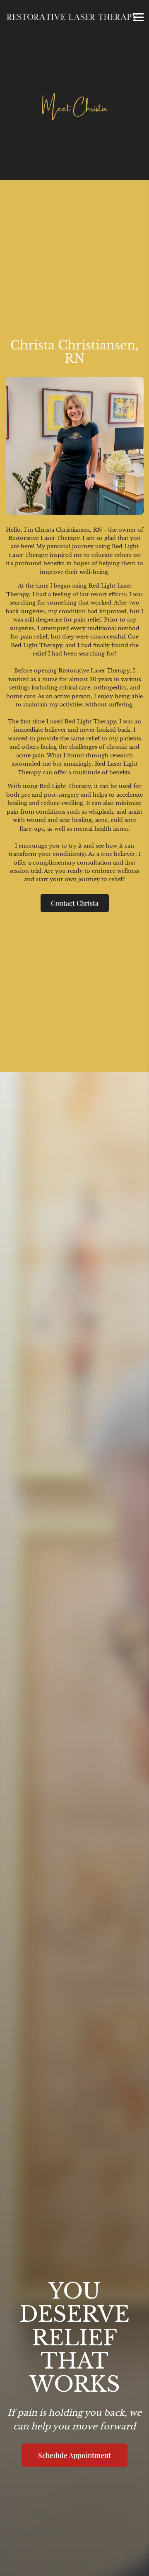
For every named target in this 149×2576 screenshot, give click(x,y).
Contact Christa (75, 903)
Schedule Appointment (74, 2455)
